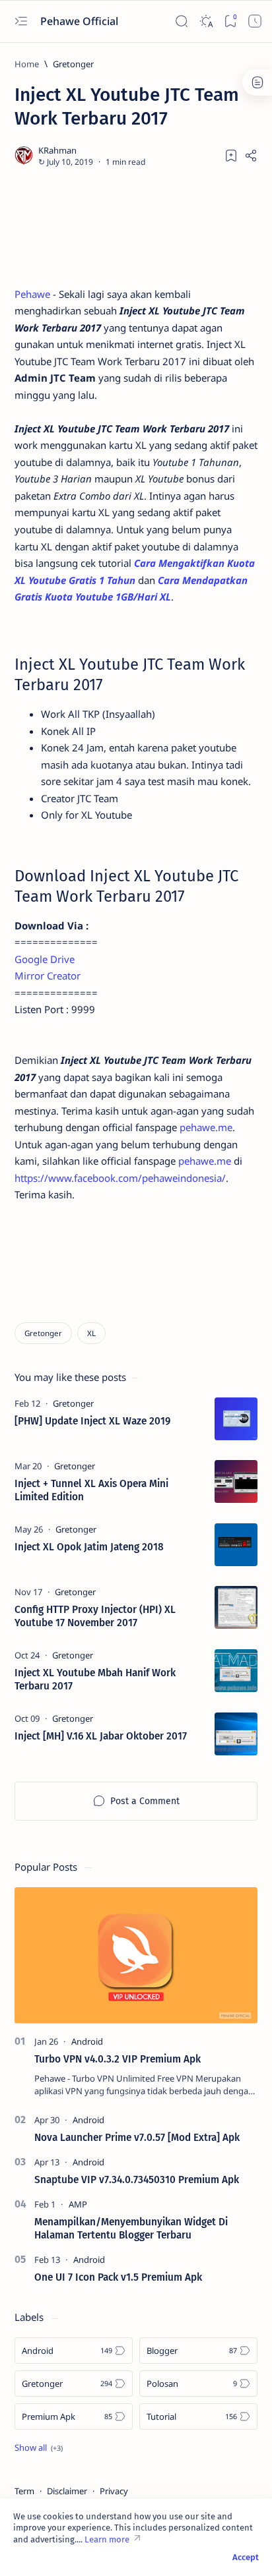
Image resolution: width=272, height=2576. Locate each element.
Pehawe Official (81, 21)
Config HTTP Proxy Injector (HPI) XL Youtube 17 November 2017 (95, 1616)
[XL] (91, 1333)
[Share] (251, 156)
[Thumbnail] (236, 1419)
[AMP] (78, 2204)
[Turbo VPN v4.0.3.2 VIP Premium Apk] (136, 1955)
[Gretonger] (43, 1333)
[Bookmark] (231, 21)
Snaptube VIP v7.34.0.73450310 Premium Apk (137, 2180)
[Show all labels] (39, 2447)
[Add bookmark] (231, 156)
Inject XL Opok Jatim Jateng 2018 (89, 1547)
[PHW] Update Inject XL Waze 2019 (92, 1421)
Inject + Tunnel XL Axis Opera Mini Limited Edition (91, 1490)
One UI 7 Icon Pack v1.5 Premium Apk (118, 2277)
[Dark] (206, 21)
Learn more (107, 2539)
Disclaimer (67, 2491)
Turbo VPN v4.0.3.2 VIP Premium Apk (118, 2059)
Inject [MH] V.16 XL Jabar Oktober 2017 (101, 1736)
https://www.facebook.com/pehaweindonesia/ (120, 1178)
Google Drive (45, 959)
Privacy (114, 2491)
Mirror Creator (48, 976)
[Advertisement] (136, 227)
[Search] (182, 21)
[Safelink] (255, 21)
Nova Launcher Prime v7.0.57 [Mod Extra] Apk (137, 2138)
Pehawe (34, 294)
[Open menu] (21, 21)
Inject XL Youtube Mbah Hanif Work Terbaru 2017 (95, 1680)
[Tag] (73, 1403)
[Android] (87, 2041)
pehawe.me (206, 1127)
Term (24, 2491)
